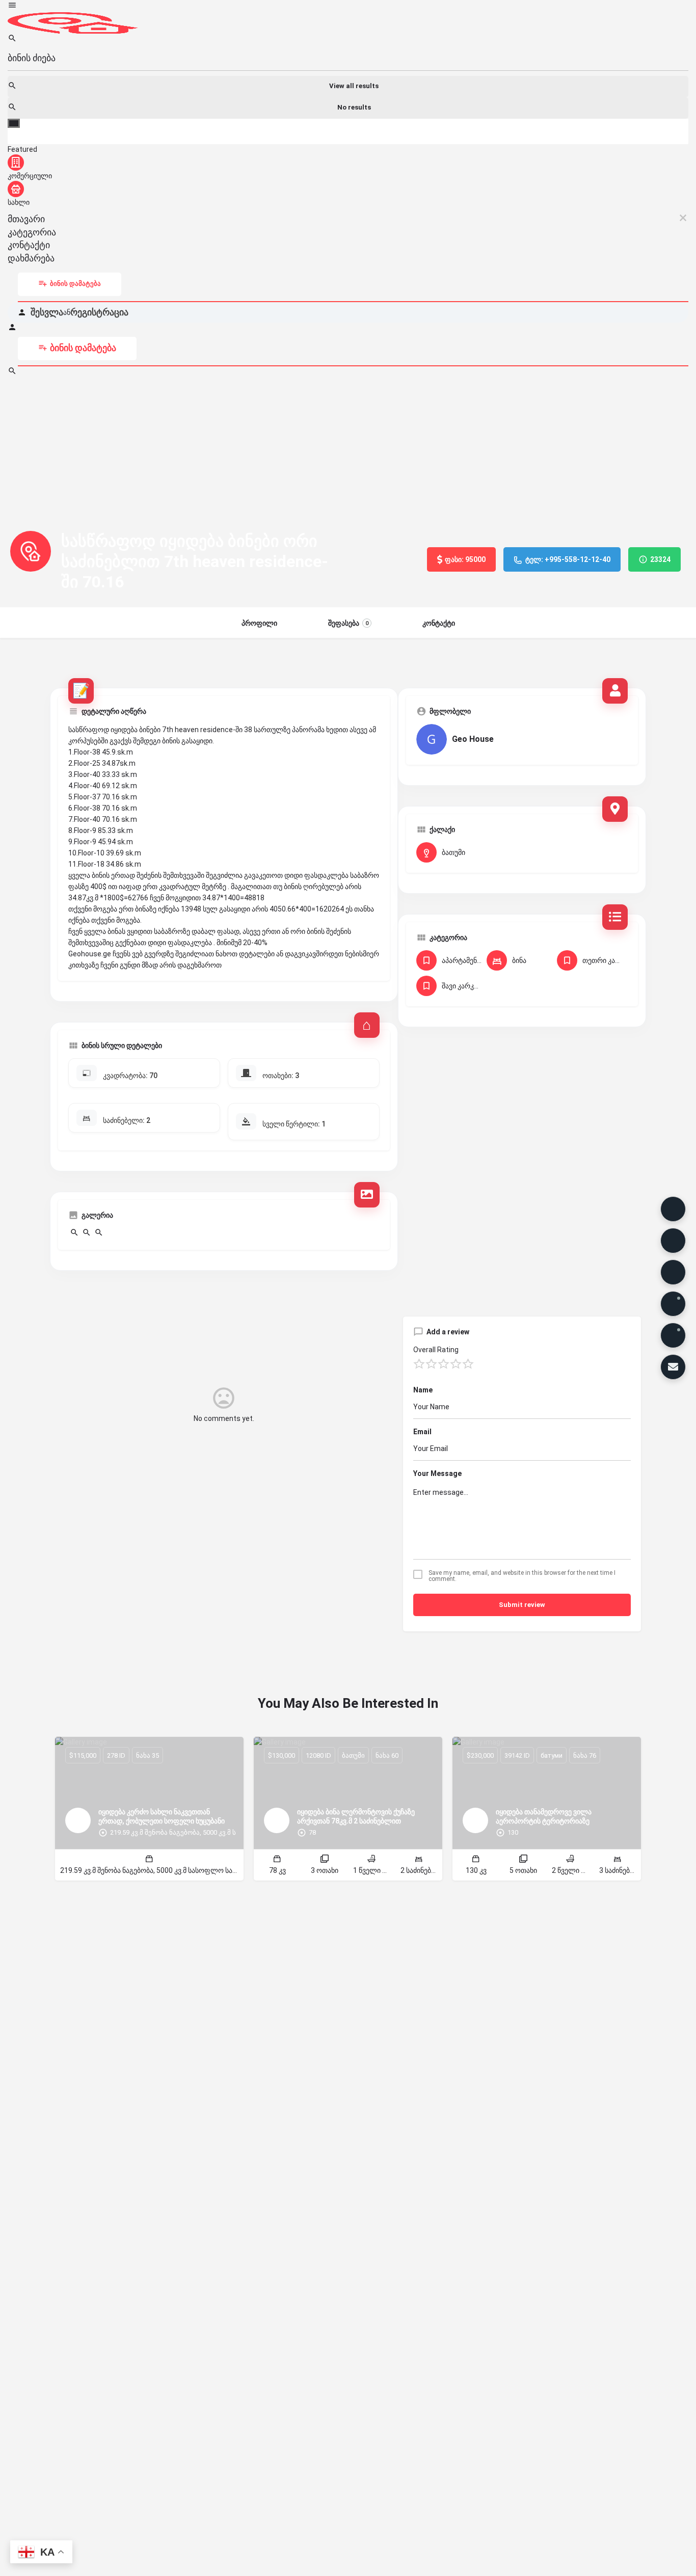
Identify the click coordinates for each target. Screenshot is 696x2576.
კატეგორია (32, 232)
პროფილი (259, 623)
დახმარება (31, 258)
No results (354, 107)
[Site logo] (73, 22)
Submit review (522, 1605)
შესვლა (47, 312)
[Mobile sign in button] (12, 329)
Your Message (437, 1473)
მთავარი (26, 219)
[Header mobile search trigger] (12, 373)
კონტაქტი (29, 245)
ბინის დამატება (75, 284)
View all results (354, 86)
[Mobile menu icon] (348, 6)
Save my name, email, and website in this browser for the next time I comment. (522, 1576)
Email (422, 1432)
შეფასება (348, 623)
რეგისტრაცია (99, 312)
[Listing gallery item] (74, 1235)
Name (423, 1390)
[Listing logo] (31, 551)
